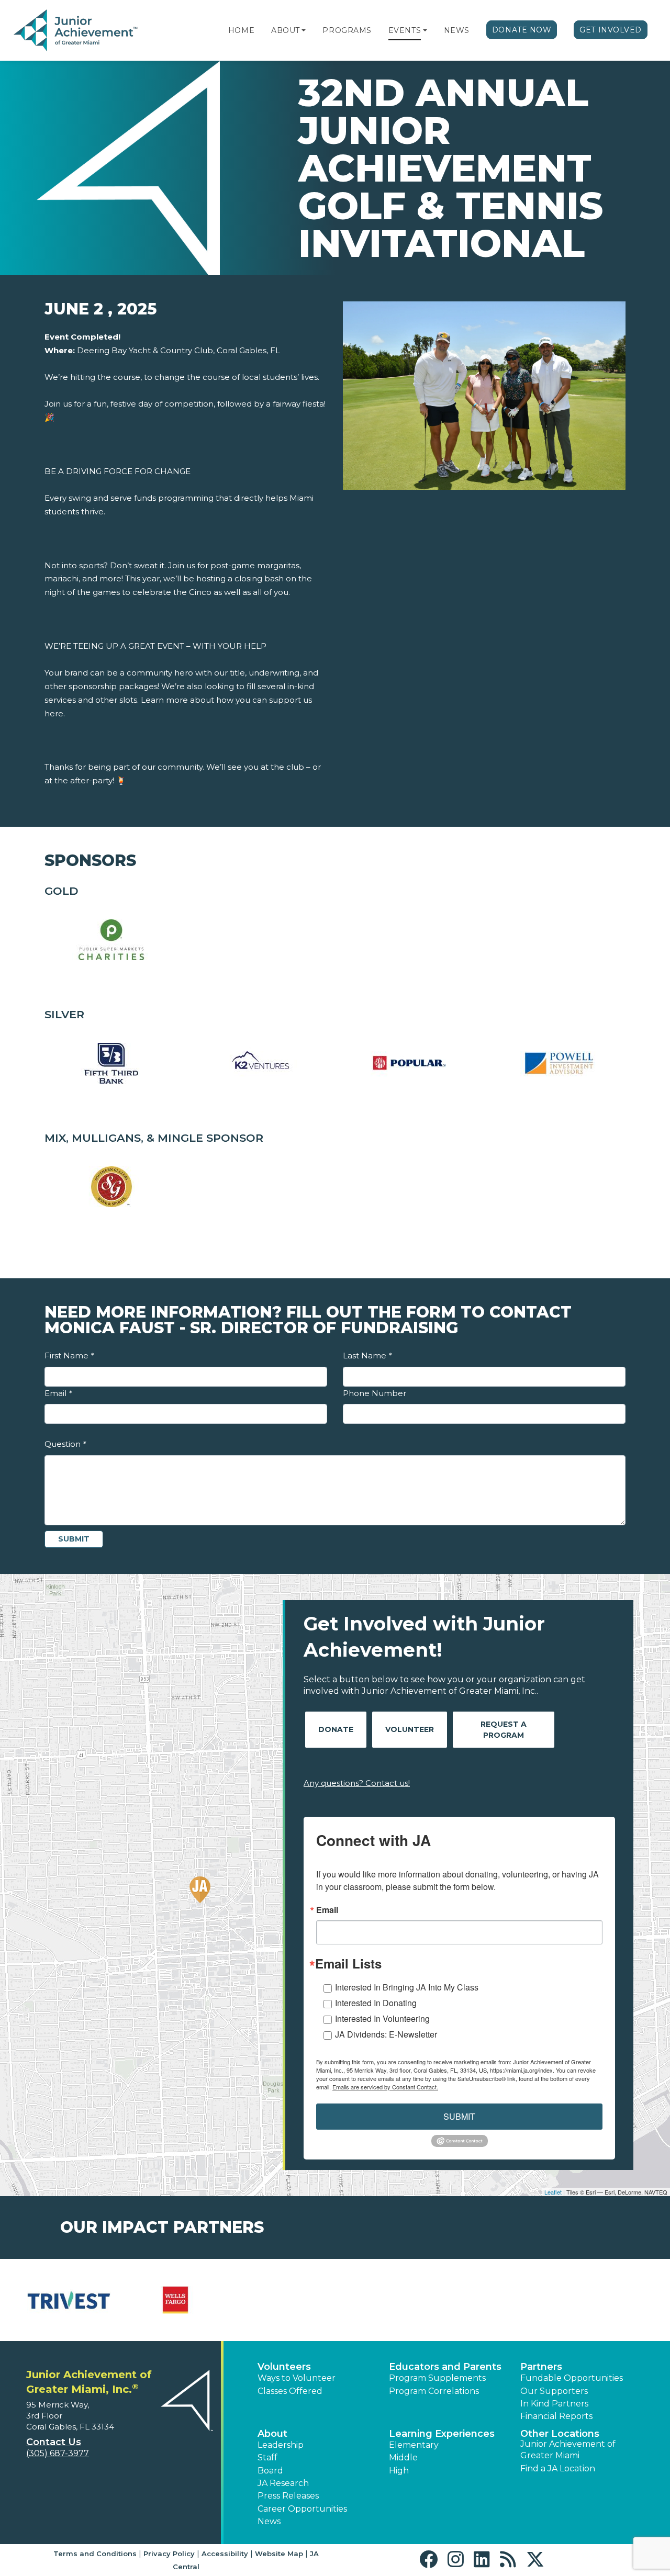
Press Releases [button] (288, 2496)
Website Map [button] (279, 2553)
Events (405, 30)
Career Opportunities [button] (302, 2509)
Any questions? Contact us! (357, 1783)
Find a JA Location (558, 2468)
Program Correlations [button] (434, 2391)
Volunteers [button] (284, 2367)
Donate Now (522, 30)
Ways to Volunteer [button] (297, 2378)
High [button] (399, 2471)
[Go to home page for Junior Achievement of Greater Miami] (77, 31)
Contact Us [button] (54, 2442)
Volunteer (410, 1729)
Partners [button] (541, 2367)
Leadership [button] (281, 2445)
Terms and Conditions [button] (95, 2553)
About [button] (272, 2434)
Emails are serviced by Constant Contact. (385, 2087)
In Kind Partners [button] (554, 2404)
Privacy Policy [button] (169, 2553)
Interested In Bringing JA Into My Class (407, 1987)
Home (241, 30)
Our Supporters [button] (554, 2391)
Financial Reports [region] (556, 2416)
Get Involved (611, 30)
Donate (336, 1729)
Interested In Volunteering (382, 2018)
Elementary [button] (414, 2445)
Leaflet (553, 2192)
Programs (347, 30)
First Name (69, 1356)
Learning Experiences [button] (442, 2434)
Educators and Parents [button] (445, 2367)
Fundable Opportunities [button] (572, 2378)
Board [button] (270, 2471)
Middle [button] (403, 2457)
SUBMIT (459, 2116)
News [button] (269, 2521)
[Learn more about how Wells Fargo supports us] (175, 2300)
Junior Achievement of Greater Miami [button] (568, 2450)
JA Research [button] (283, 2483)
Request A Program (504, 1730)
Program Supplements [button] (437, 2378)
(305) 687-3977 (58, 2453)
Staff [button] (267, 2457)
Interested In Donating (376, 2003)
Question (65, 1444)
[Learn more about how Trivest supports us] (69, 2300)
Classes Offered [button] (290, 2391)
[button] (304, 30)
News (457, 30)
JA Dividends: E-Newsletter (386, 2034)
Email (58, 1393)
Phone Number (375, 1393)
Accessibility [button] (225, 2553)
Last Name (367, 1356)
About (286, 30)
